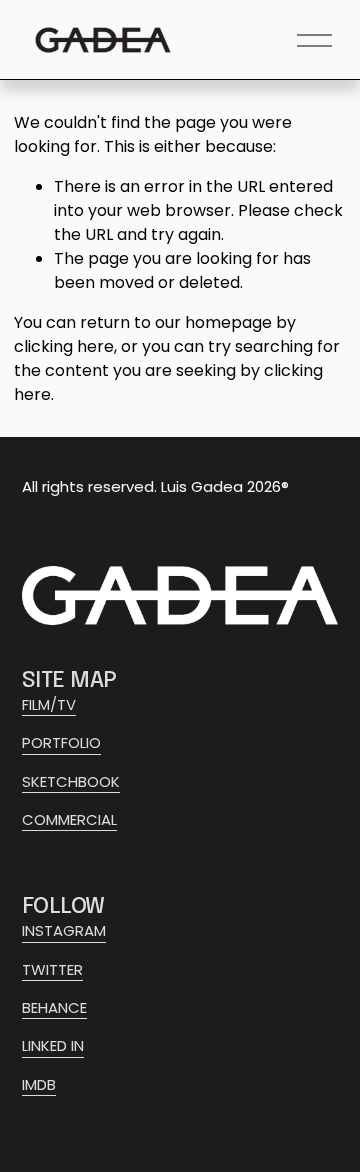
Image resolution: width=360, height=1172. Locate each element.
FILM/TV (49, 704)
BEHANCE (54, 1007)
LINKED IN (53, 1045)
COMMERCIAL (69, 819)
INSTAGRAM (64, 930)
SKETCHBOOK (71, 781)
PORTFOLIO (61, 742)
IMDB (39, 1084)
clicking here (64, 346)
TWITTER (52, 969)
